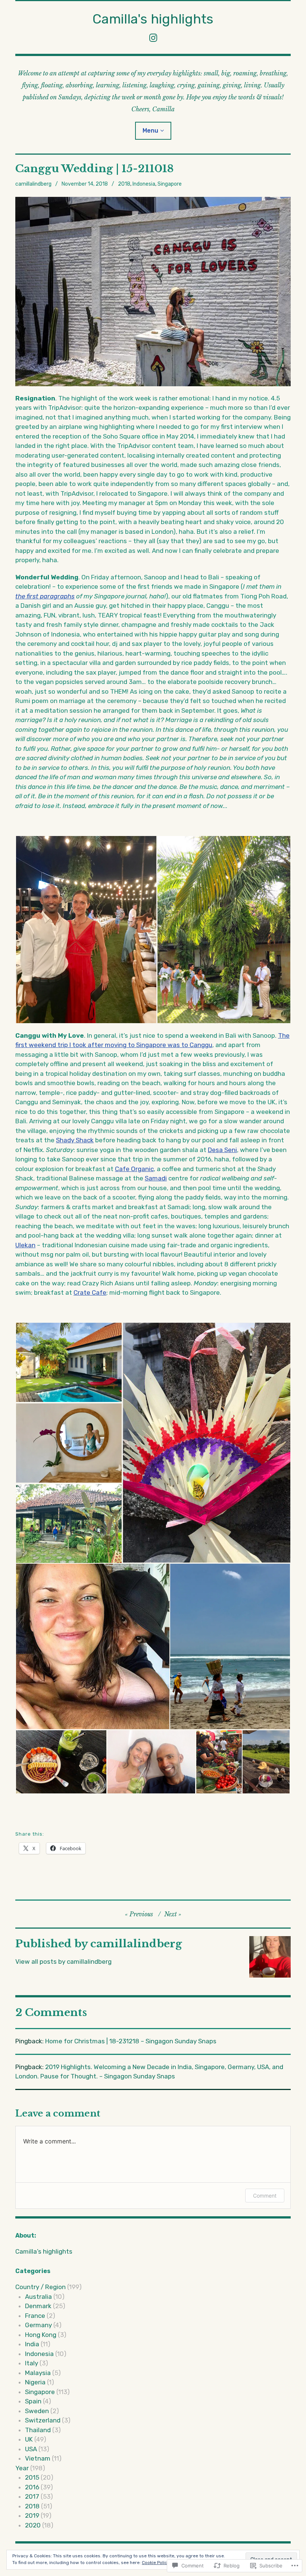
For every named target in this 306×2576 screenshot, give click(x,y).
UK (29, 2439)
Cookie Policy (156, 2563)
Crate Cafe (90, 1292)
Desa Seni (222, 1150)
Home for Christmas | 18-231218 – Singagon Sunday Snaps (131, 2041)
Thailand (38, 2430)
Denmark (38, 2306)
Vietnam (38, 2458)
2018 (124, 184)
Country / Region (40, 2287)
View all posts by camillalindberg (63, 1962)
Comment (265, 2196)
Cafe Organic (134, 1169)
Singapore (170, 184)
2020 (33, 2525)
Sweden (37, 2411)
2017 (32, 2496)
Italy (32, 2363)
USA (31, 2449)
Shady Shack (75, 1140)
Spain (33, 2401)
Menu (150, 131)
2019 (32, 2515)
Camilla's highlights (153, 19)
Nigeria (35, 2382)
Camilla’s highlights (44, 2251)
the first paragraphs (45, 596)
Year (22, 2468)
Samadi (156, 1178)
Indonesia (144, 184)
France (35, 2316)
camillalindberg (33, 184)
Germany (38, 2325)
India (32, 2344)
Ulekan (25, 1245)
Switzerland (43, 2420)
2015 (32, 2477)
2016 (32, 2487)
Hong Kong (41, 2335)
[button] (86, 930)
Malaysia (38, 2373)
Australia (38, 2297)
